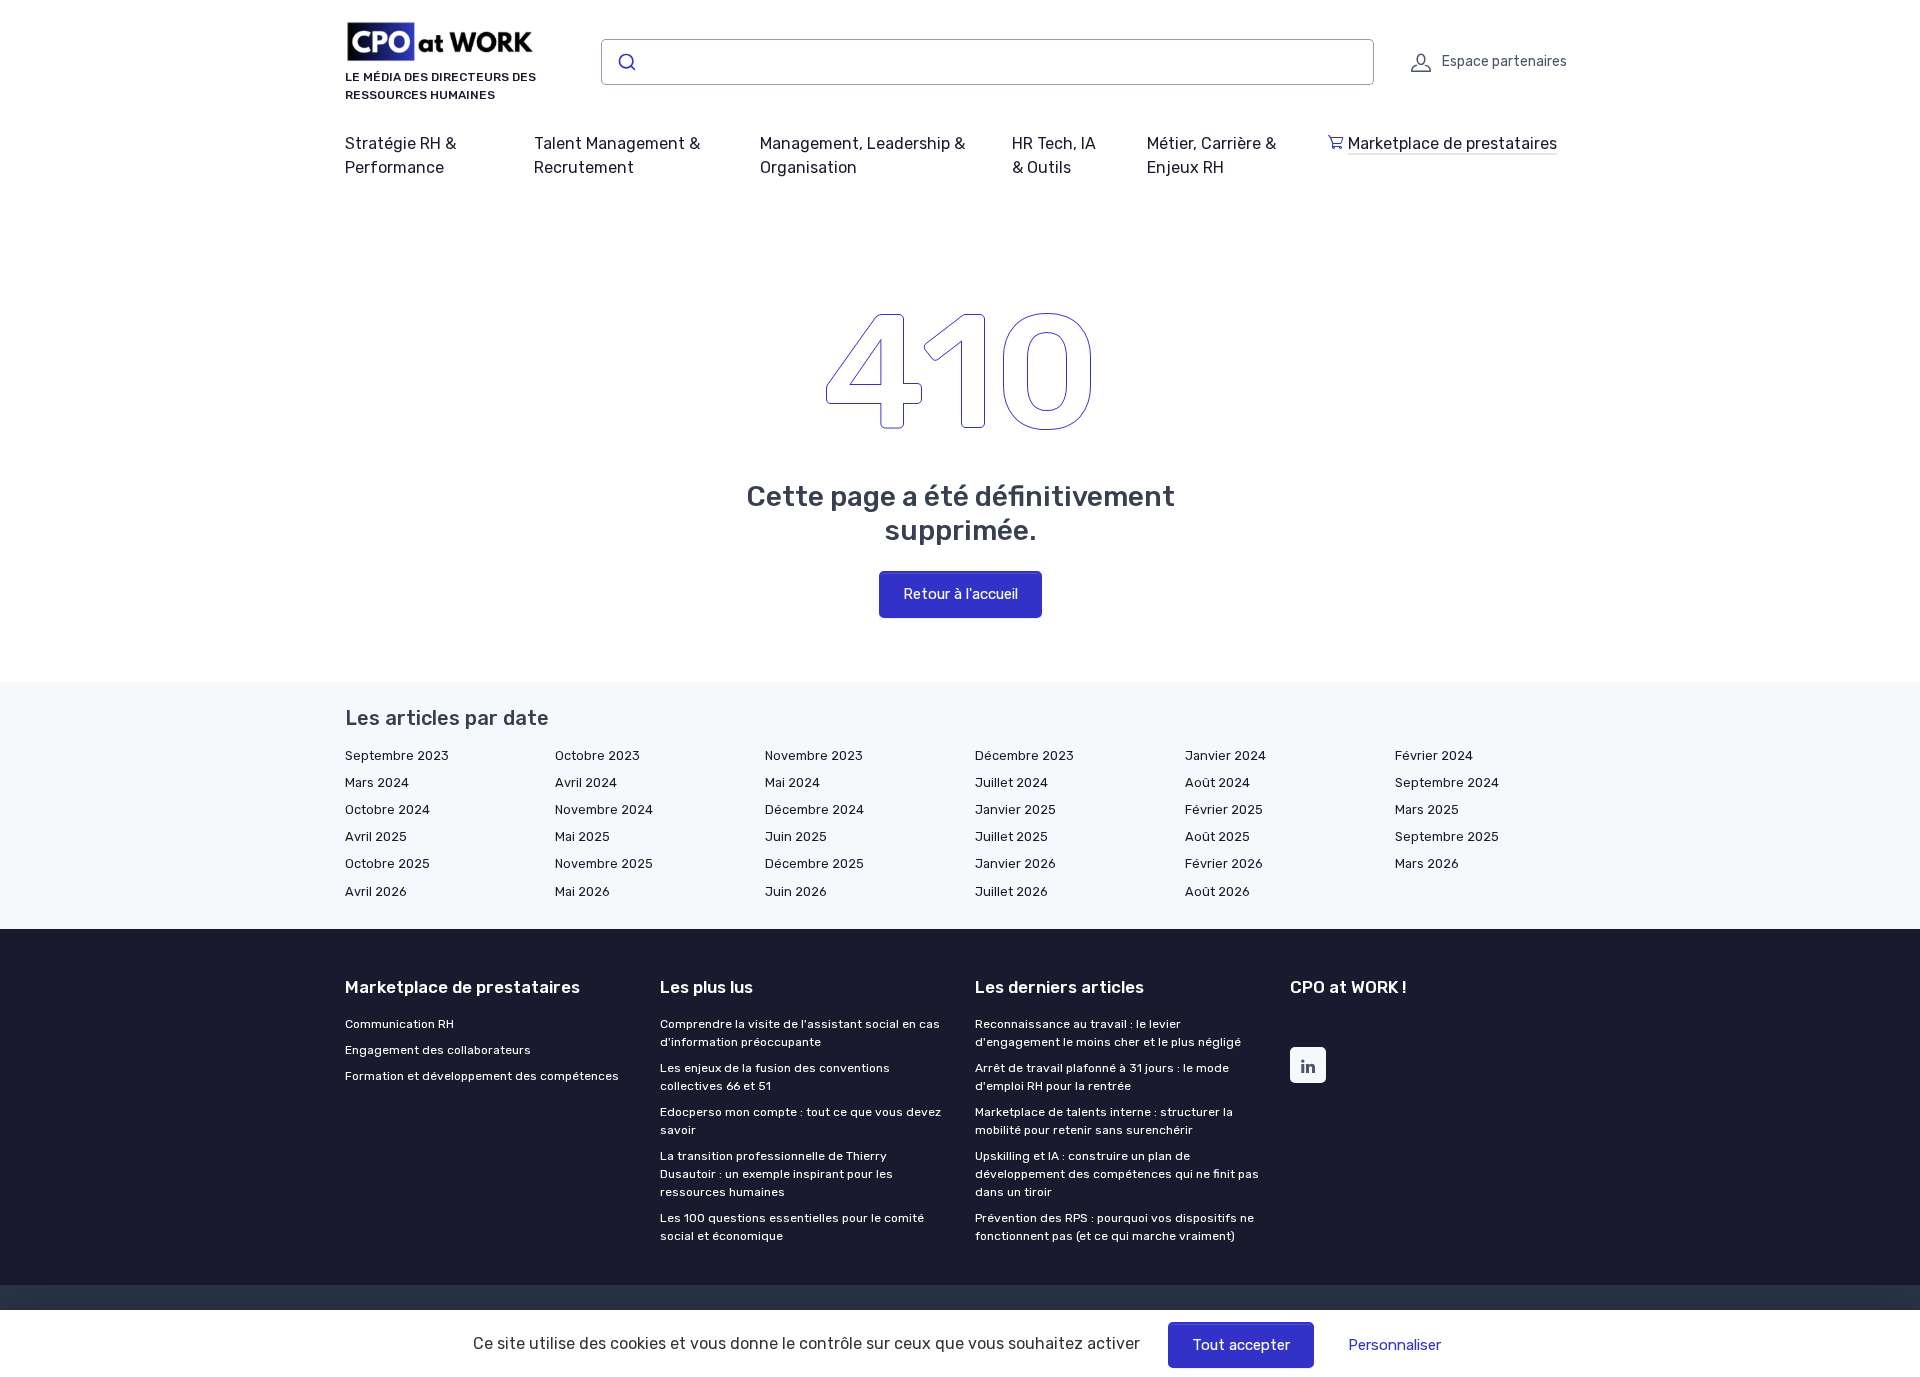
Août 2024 (1217, 782)
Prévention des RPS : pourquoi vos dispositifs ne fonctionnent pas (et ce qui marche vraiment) (1114, 1227)
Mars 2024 (377, 782)
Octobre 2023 (597, 755)
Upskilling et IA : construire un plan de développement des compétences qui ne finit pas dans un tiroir (1117, 1174)
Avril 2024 (586, 782)
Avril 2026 (376, 891)
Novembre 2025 (604, 863)
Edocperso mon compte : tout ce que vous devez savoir (800, 1121)
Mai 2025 (582, 836)
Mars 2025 (1427, 809)
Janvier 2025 (1015, 809)
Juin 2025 (796, 836)
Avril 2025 (376, 836)
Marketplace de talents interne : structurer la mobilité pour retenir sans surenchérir (1104, 1121)
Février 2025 (1224, 809)
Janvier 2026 (1015, 863)
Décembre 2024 (814, 809)
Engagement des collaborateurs (438, 1050)
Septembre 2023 (397, 755)
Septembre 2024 (1447, 782)
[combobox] (987, 62)
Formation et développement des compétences (482, 1076)
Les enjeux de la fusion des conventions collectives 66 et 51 (775, 1077)
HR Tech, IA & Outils (1054, 155)
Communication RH (399, 1024)
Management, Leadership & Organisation (862, 155)
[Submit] (625, 62)
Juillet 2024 (1011, 782)
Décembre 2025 (814, 863)
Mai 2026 (582, 891)
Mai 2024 (792, 782)
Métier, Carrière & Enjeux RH (1211, 155)
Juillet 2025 (1011, 836)
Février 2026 (1224, 863)
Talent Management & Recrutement (617, 155)
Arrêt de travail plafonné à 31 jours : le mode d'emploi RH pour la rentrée (1102, 1077)
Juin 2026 (796, 891)
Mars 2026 (1427, 863)
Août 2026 (1217, 891)
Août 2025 (1217, 836)
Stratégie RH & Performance (400, 155)
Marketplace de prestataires (1452, 143)
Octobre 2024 (387, 809)
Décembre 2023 (1024, 755)
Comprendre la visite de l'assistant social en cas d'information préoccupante (800, 1033)
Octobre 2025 (387, 863)
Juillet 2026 (1011, 891)
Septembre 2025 (1447, 836)
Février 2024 (1434, 755)
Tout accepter (1241, 1345)
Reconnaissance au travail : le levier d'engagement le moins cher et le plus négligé (1108, 1033)
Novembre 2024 (604, 809)
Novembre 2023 (814, 755)
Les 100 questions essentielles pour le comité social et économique (792, 1227)
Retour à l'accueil (960, 594)
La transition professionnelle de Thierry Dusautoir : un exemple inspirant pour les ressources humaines (776, 1174)
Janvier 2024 (1225, 755)
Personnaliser (1394, 1345)
